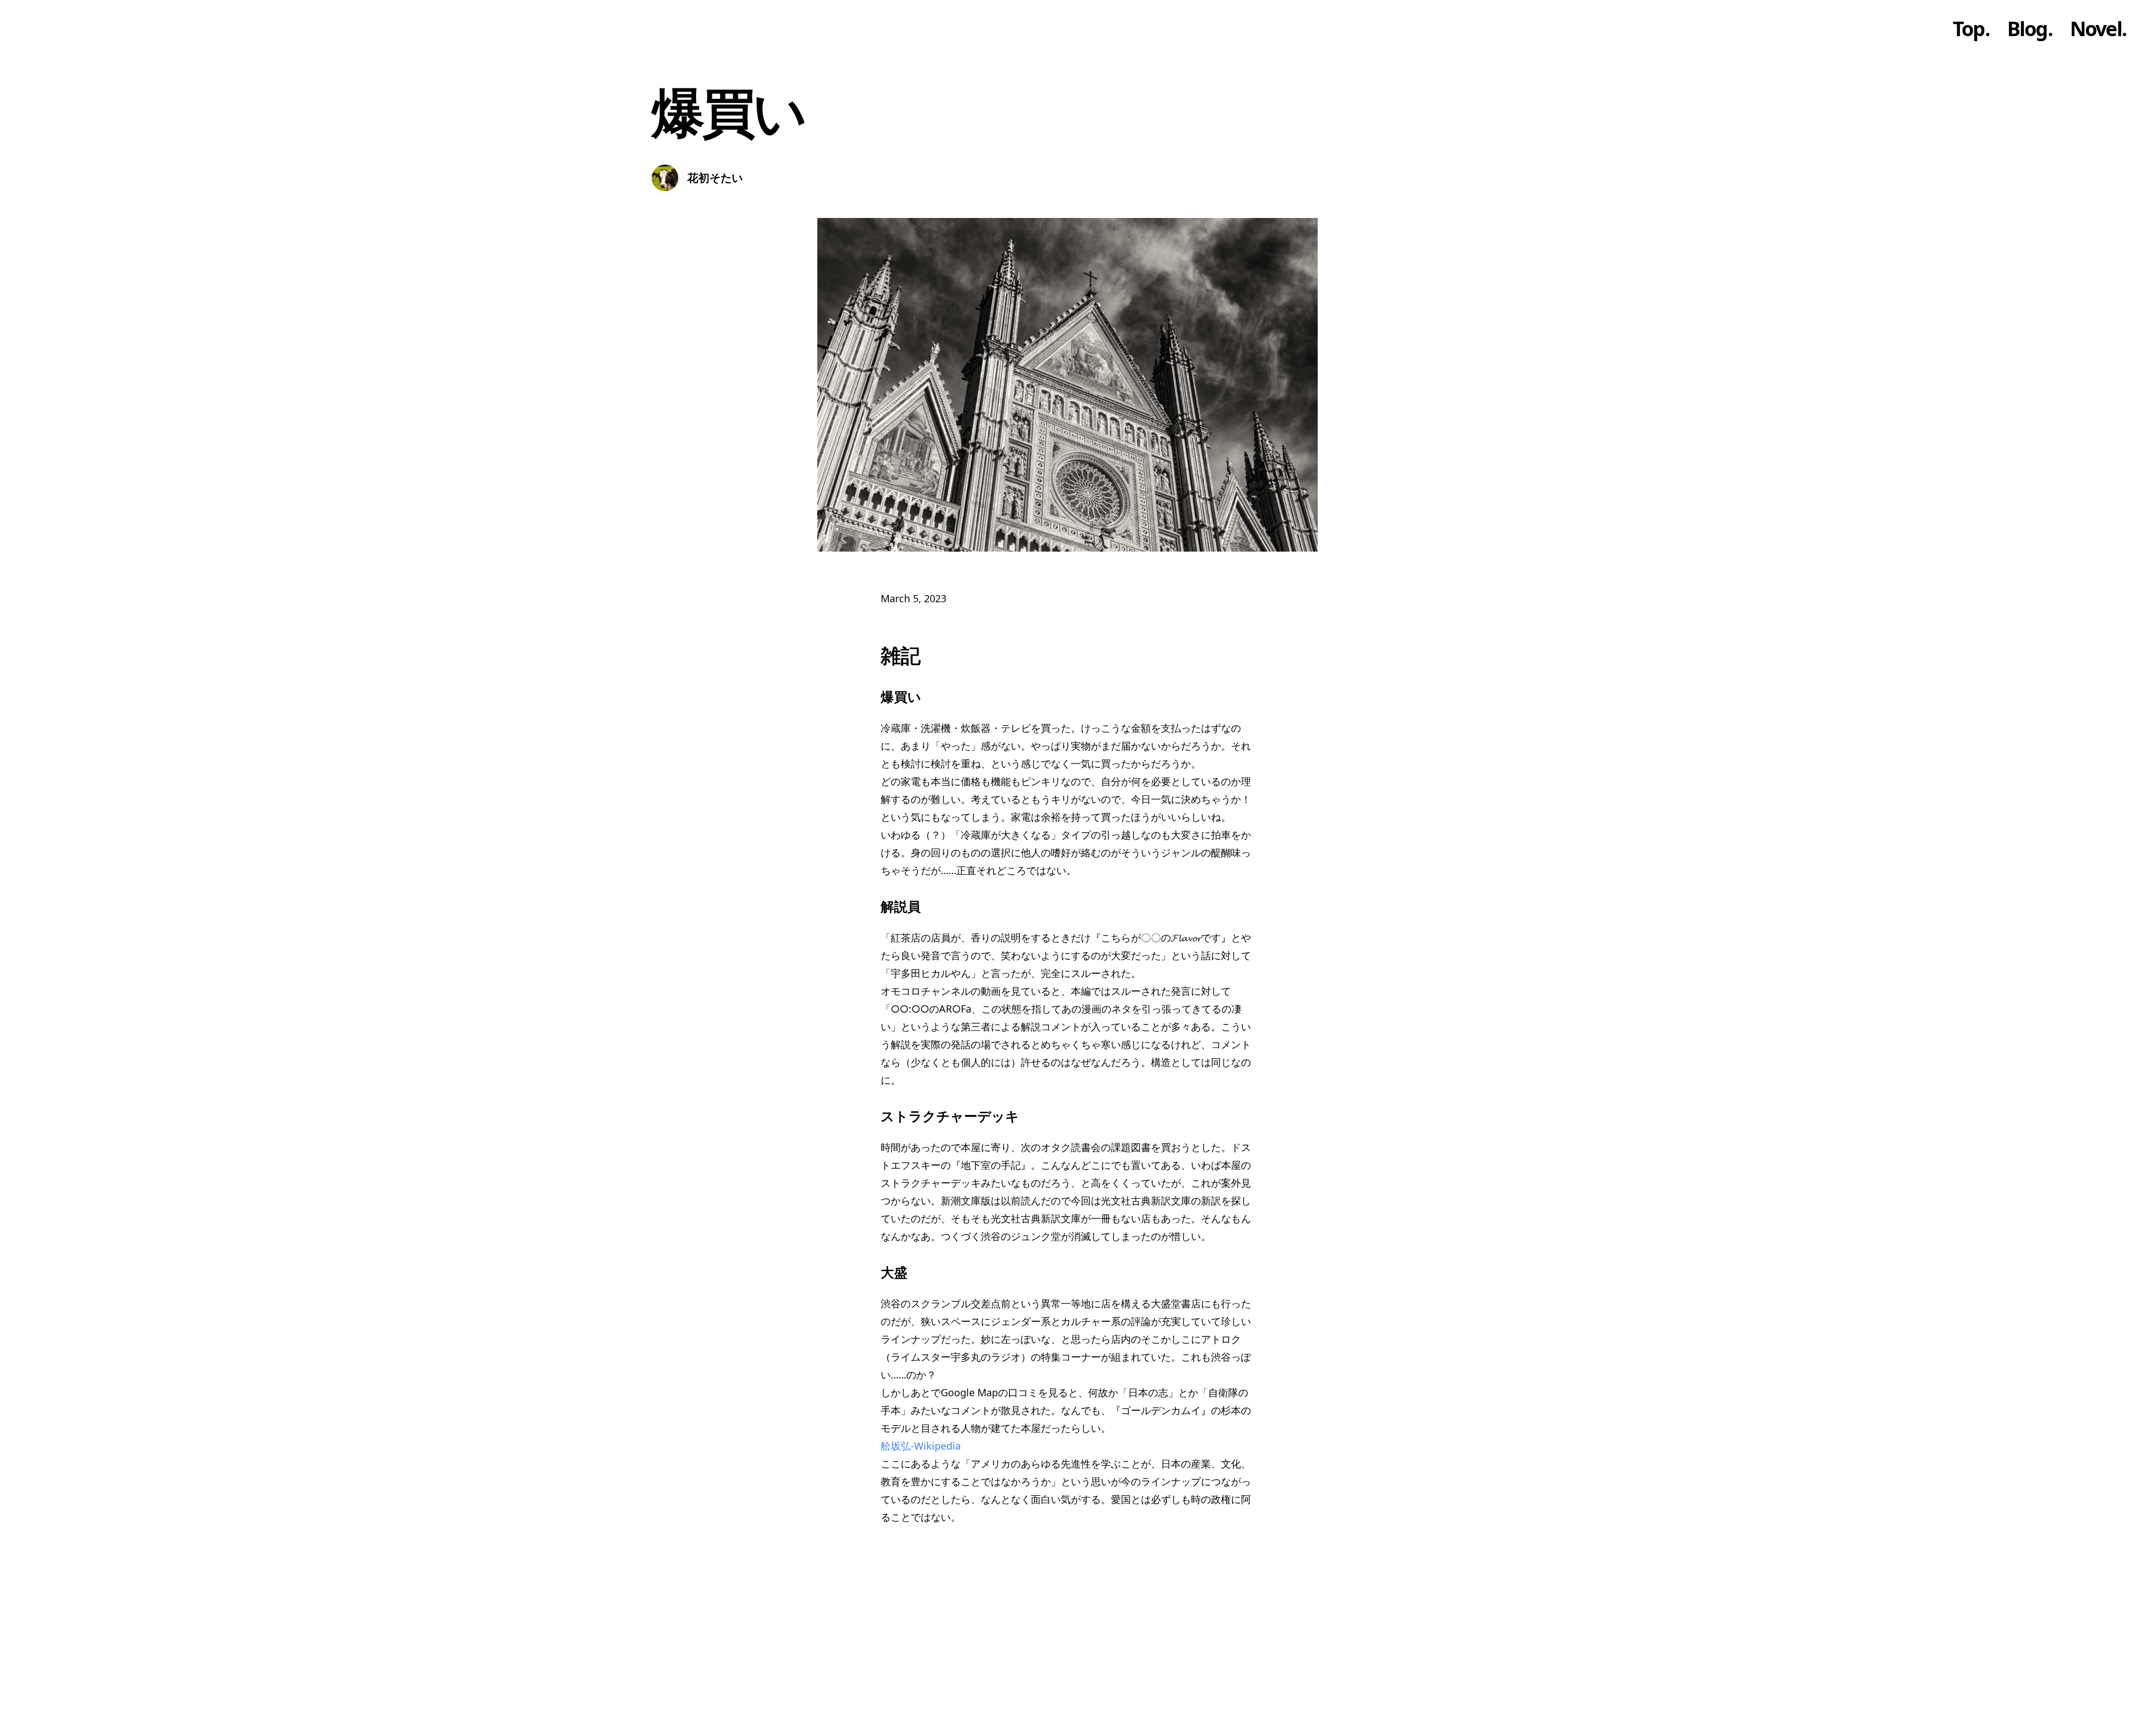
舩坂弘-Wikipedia (921, 1446)
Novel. (2098, 29)
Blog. (2030, 29)
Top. (1971, 29)
